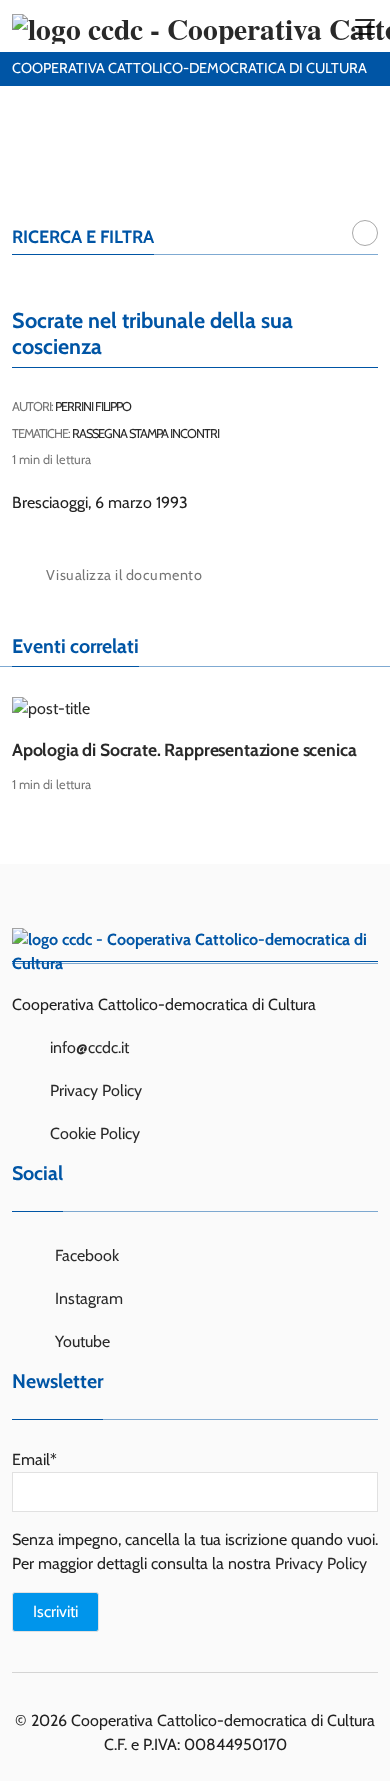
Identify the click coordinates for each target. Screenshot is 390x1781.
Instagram (87, 1298)
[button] (365, 233)
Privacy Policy (96, 1090)
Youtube (80, 1341)
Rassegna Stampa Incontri (145, 433)
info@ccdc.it (89, 1047)
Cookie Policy (95, 1133)
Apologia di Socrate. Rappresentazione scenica (184, 749)
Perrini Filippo (93, 406)
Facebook (85, 1255)
